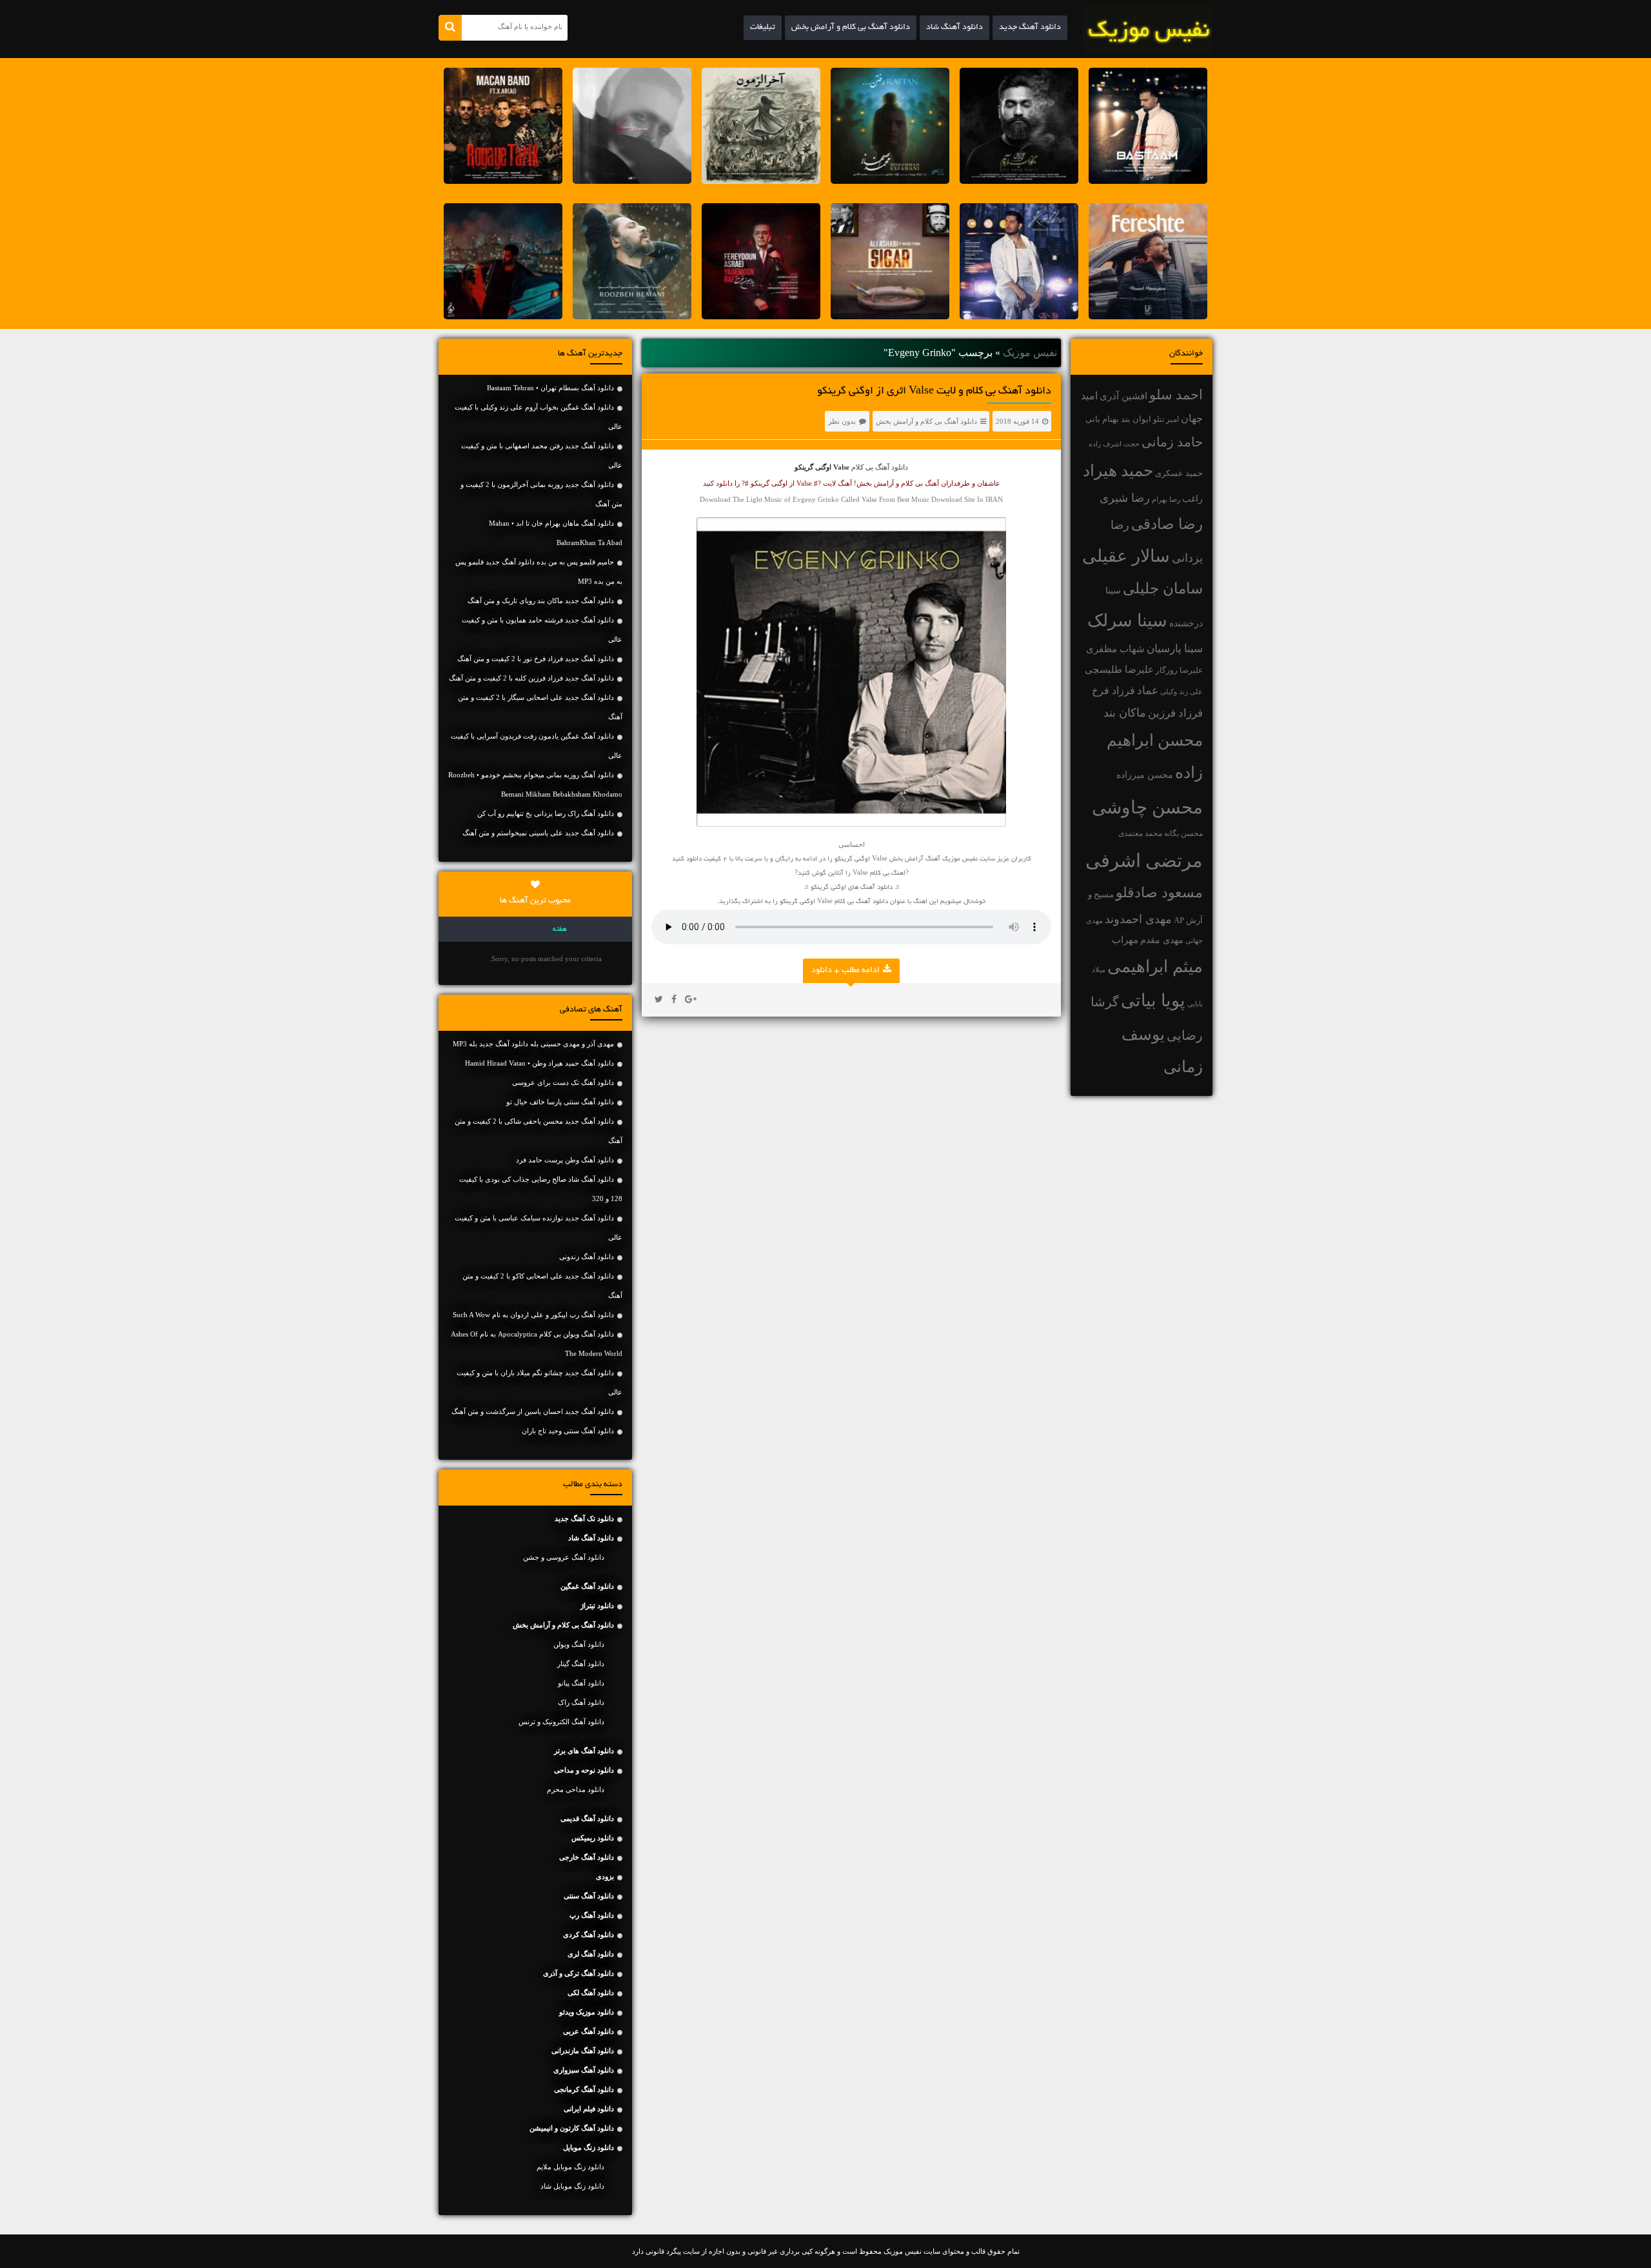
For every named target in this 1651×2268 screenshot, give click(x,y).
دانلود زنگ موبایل (588, 2147)
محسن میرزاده (1145, 775)
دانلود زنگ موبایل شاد (572, 2186)
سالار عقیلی (1126, 556)
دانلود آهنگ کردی (588, 1935)
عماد (1148, 691)
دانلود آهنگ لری (591, 1954)
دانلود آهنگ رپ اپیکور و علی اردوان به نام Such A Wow (533, 1315)
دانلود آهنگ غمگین (587, 1586)
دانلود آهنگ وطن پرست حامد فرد (565, 1160)
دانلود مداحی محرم (576, 1789)
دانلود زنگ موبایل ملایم (570, 2167)
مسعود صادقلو (1159, 893)
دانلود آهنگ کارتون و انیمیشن (572, 2128)
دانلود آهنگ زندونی (587, 1257)
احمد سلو (1176, 394)
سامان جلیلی (1163, 589)
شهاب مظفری (1115, 649)
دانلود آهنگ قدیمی (587, 1818)
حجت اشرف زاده (1114, 444)
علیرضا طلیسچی (1119, 669)
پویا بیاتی (1153, 1000)
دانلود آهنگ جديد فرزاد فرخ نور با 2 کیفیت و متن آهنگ (536, 659)
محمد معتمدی (1140, 834)
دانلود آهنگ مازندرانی (583, 2051)
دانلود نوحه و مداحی (584, 1770)
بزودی (605, 1876)
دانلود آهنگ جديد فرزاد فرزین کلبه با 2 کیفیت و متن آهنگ (531, 678)
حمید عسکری (1179, 473)
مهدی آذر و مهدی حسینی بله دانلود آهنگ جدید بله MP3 (533, 1044)
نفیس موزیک (1030, 353)
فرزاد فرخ (1113, 691)
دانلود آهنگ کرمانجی (584, 2089)
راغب (1192, 499)
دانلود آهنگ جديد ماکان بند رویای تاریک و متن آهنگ (541, 601)
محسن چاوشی (1147, 807)
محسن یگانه (1183, 833)
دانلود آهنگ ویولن (579, 1644)
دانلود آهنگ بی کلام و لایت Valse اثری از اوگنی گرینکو (934, 392)
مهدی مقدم (1162, 940)
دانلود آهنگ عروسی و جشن (564, 1557)
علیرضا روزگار (1179, 670)
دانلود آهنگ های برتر (584, 1751)
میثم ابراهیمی (1155, 967)
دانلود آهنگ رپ (592, 1915)
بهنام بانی (1102, 419)
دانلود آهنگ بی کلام (880, 467)
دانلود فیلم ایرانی (589, 2109)
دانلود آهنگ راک (581, 1702)
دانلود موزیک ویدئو (587, 2012)
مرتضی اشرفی (1144, 860)
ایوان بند (1136, 419)
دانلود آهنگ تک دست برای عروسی (563, 1082)
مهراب (1125, 940)
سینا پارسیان (1175, 649)
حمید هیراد (1118, 471)
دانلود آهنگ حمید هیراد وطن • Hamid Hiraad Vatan (539, 1063)
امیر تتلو (1166, 419)
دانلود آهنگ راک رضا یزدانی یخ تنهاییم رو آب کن (546, 813)
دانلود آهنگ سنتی (589, 1896)
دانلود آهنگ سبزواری (584, 2070)
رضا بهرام (1166, 499)
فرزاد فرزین (1175, 713)
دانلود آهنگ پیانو (581, 1683)
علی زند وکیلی (1181, 692)
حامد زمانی (1172, 442)
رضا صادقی (1167, 524)
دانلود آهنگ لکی (591, 1993)
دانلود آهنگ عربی (588, 2031)
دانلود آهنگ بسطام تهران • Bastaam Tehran (550, 388)
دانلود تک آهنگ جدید (584, 1518)
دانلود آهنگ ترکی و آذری (578, 1973)
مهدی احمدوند (1138, 919)
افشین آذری (1123, 396)
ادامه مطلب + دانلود (845, 971)
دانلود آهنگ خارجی (587, 1857)
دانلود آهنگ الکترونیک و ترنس (561, 1722)
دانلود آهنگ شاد (954, 28)
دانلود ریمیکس (593, 1838)
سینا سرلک (1127, 621)
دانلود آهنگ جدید (1030, 28)
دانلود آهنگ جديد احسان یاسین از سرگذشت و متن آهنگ (533, 1411)
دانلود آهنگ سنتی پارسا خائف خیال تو (560, 1102)
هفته (560, 930)
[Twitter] (659, 1000)
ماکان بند (1125, 713)
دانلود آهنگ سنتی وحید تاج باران (568, 1431)
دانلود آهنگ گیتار (581, 1664)
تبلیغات (763, 28)
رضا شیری (1125, 498)
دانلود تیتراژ (597, 1606)
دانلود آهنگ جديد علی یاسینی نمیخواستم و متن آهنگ (538, 833)
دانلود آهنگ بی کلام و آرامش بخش (851, 28)
